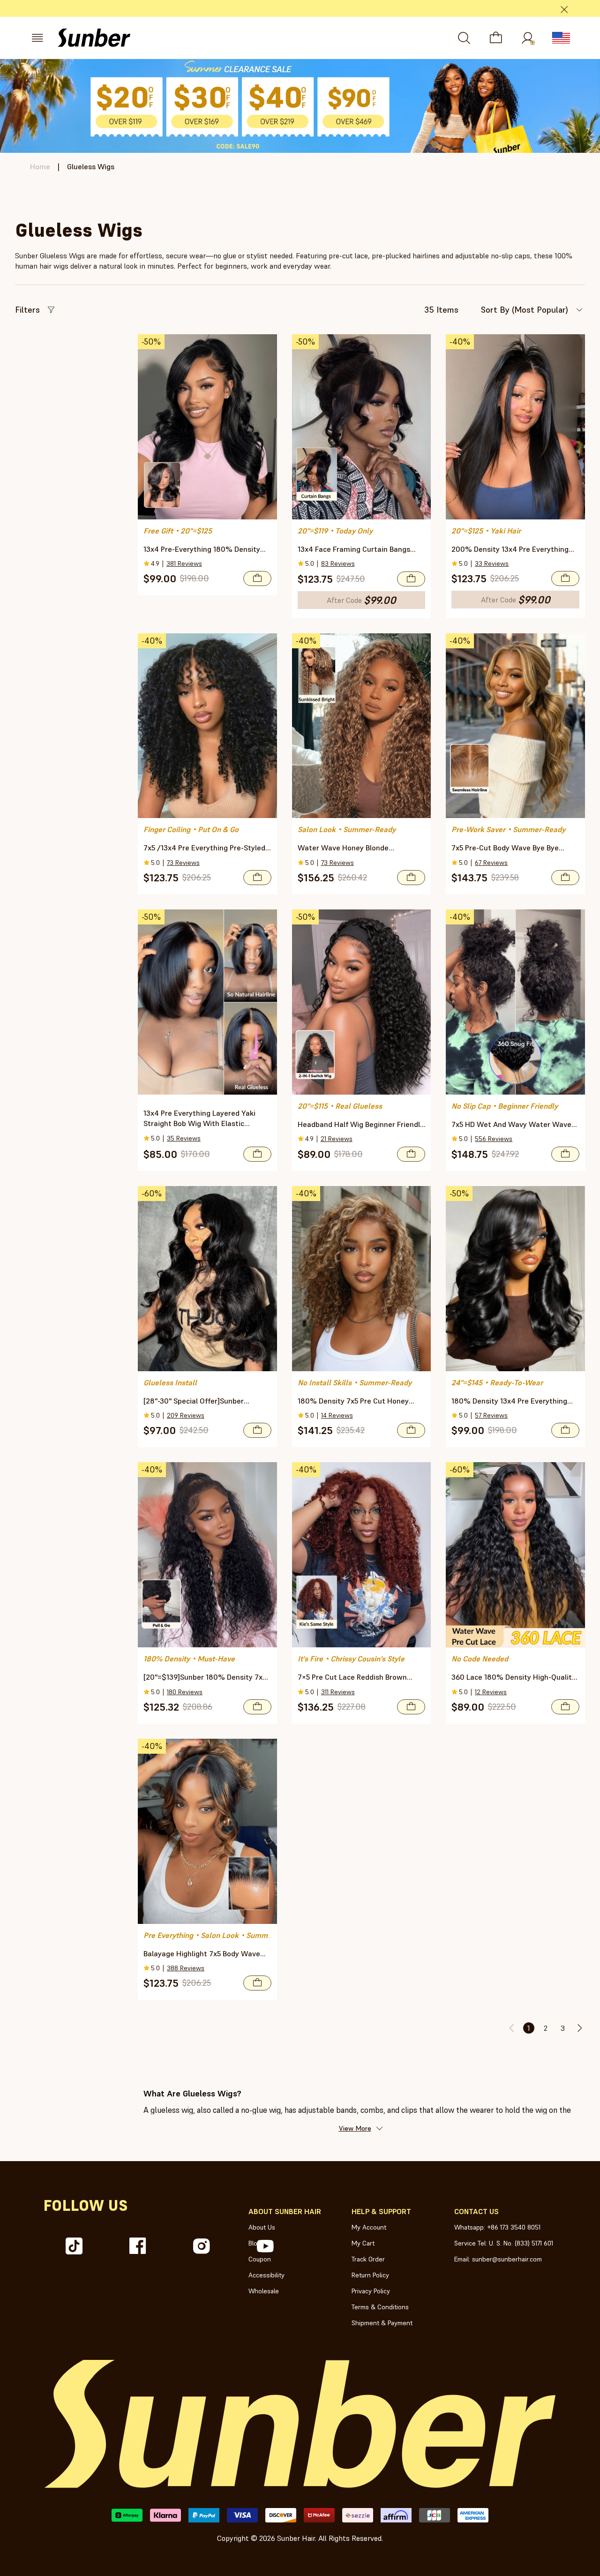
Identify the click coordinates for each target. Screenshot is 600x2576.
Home (40, 166)
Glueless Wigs (91, 166)
